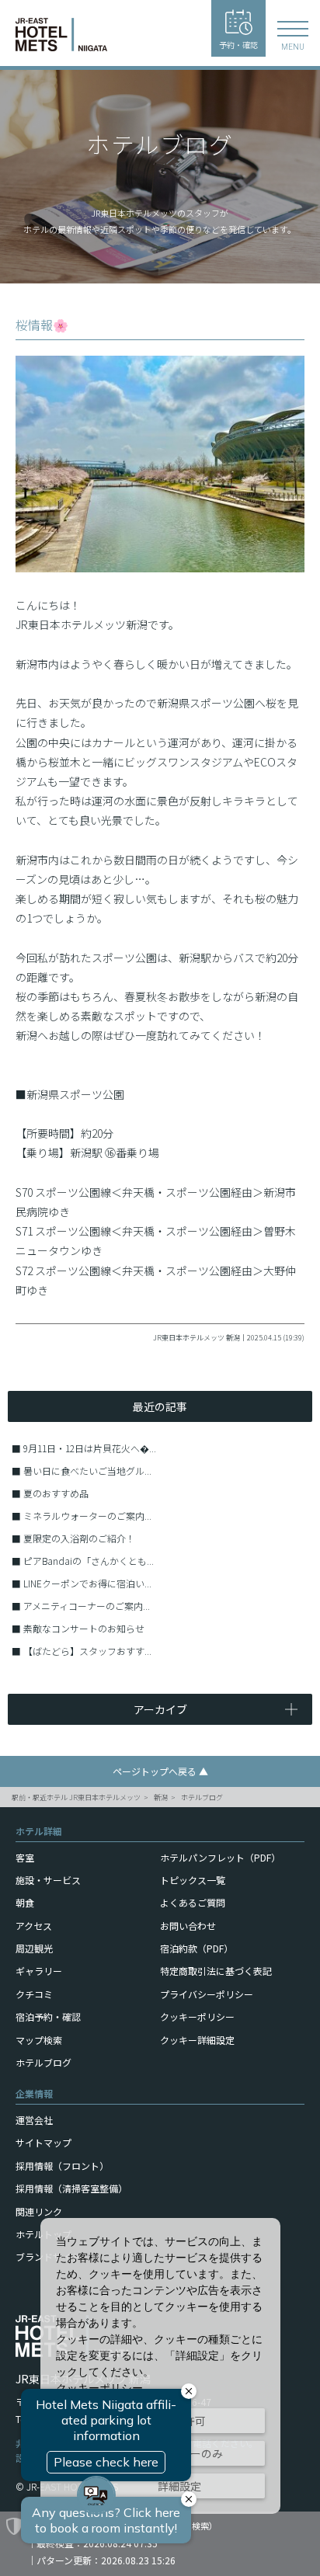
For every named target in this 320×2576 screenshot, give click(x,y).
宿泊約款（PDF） (197, 1948)
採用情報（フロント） (62, 2166)
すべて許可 (179, 2421)
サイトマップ (43, 2142)
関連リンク (39, 2211)
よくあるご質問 (193, 1902)
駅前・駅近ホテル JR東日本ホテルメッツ (76, 1797)
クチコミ (34, 1994)
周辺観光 (34, 1948)
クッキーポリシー (197, 2016)
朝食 (25, 1902)
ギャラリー (39, 1971)
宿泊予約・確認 (48, 2016)
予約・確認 (238, 45)
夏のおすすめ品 (56, 1493)
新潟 (161, 1797)
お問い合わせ (188, 1926)
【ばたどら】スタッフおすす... (87, 1651)
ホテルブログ (202, 1797)
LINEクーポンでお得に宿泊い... (87, 1583)
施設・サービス (48, 1880)
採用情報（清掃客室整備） (71, 2188)
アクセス (34, 1926)
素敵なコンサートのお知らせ (84, 1628)
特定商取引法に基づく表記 (216, 1971)
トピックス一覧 (193, 1880)
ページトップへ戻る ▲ (160, 1771)
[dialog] (160, 2366)
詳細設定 (179, 2486)
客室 (25, 1857)
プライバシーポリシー (207, 1994)
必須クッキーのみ (179, 2453)
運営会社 (34, 2120)
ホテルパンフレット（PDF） (220, 1857)
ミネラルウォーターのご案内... (87, 1516)
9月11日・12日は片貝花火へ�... (90, 1448)
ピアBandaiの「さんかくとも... (89, 1561)
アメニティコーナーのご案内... (87, 1606)
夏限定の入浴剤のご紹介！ (79, 1538)
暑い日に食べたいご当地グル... (87, 1471)
